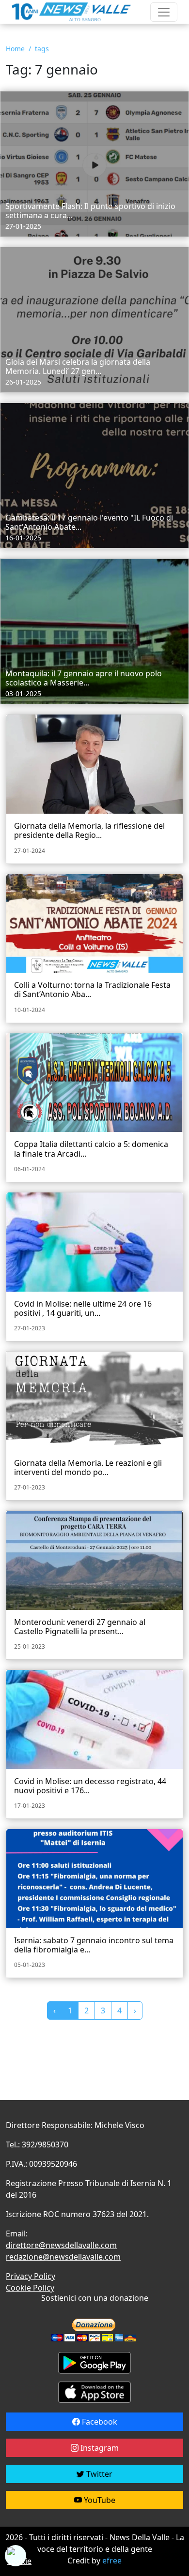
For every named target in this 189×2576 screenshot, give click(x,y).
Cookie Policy (30, 2288)
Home (15, 49)
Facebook (99, 2422)
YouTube (99, 2500)
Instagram (99, 2448)
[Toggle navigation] (164, 12)
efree (112, 2561)
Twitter (98, 2474)
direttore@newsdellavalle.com (61, 2245)
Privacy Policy (31, 2276)
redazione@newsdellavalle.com (63, 2257)
